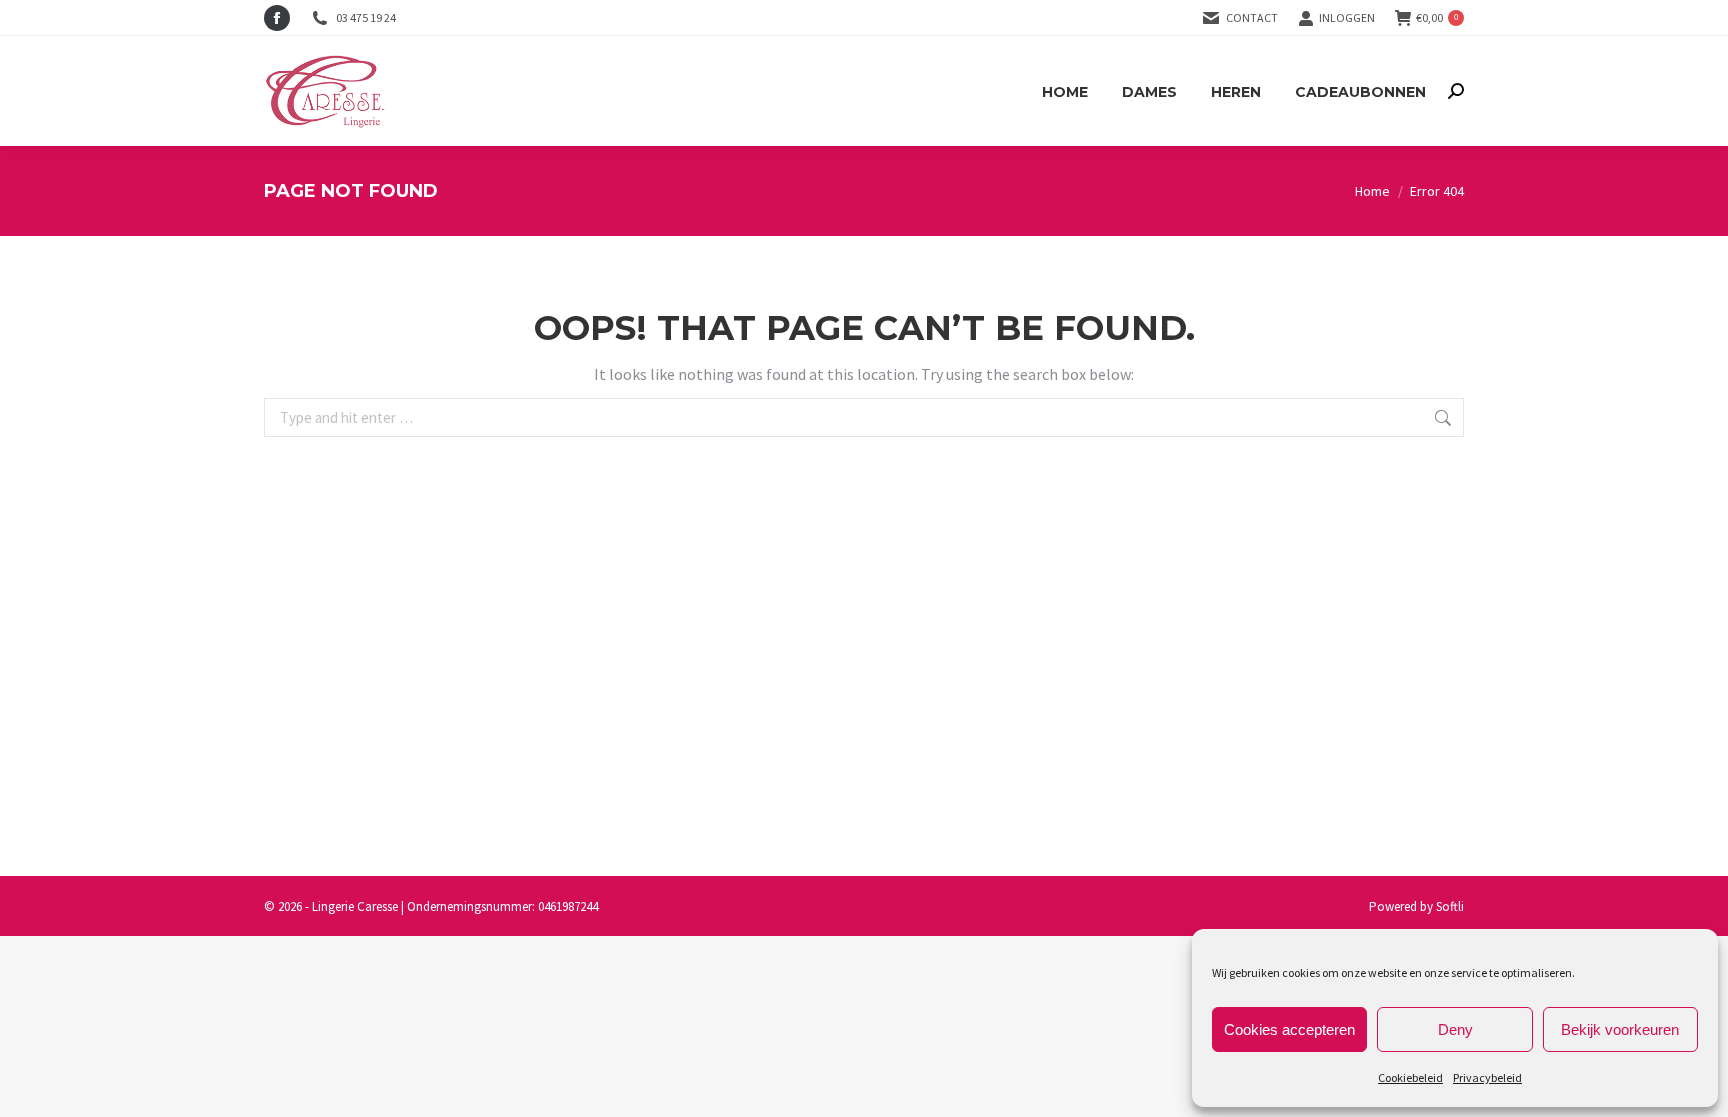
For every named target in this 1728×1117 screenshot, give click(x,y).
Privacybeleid (1487, 1077)
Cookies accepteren (1289, 1029)
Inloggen (1347, 17)
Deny (1455, 1029)
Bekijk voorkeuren (1620, 1029)
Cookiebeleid (1410, 1077)
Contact (1252, 17)
